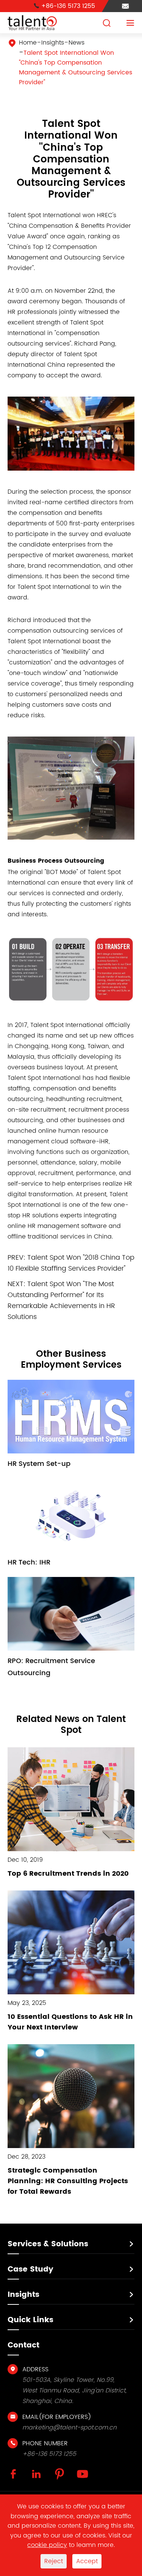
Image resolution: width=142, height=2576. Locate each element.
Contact (23, 2345)
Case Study (30, 2269)
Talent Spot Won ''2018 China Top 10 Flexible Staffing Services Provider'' (71, 1263)
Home (28, 43)
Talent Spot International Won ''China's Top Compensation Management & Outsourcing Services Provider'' (76, 68)
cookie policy (47, 2545)
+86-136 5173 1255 (64, 6)
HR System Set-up (39, 1464)
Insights (53, 43)
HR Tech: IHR (29, 1562)
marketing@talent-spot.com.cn (69, 2428)
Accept (87, 2561)
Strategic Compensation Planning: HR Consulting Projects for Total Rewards (68, 2181)
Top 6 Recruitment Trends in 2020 (68, 1874)
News (76, 43)
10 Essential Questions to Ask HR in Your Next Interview (70, 2022)
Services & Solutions (48, 2244)
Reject (54, 2561)
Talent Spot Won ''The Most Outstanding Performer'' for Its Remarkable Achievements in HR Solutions (61, 1300)
